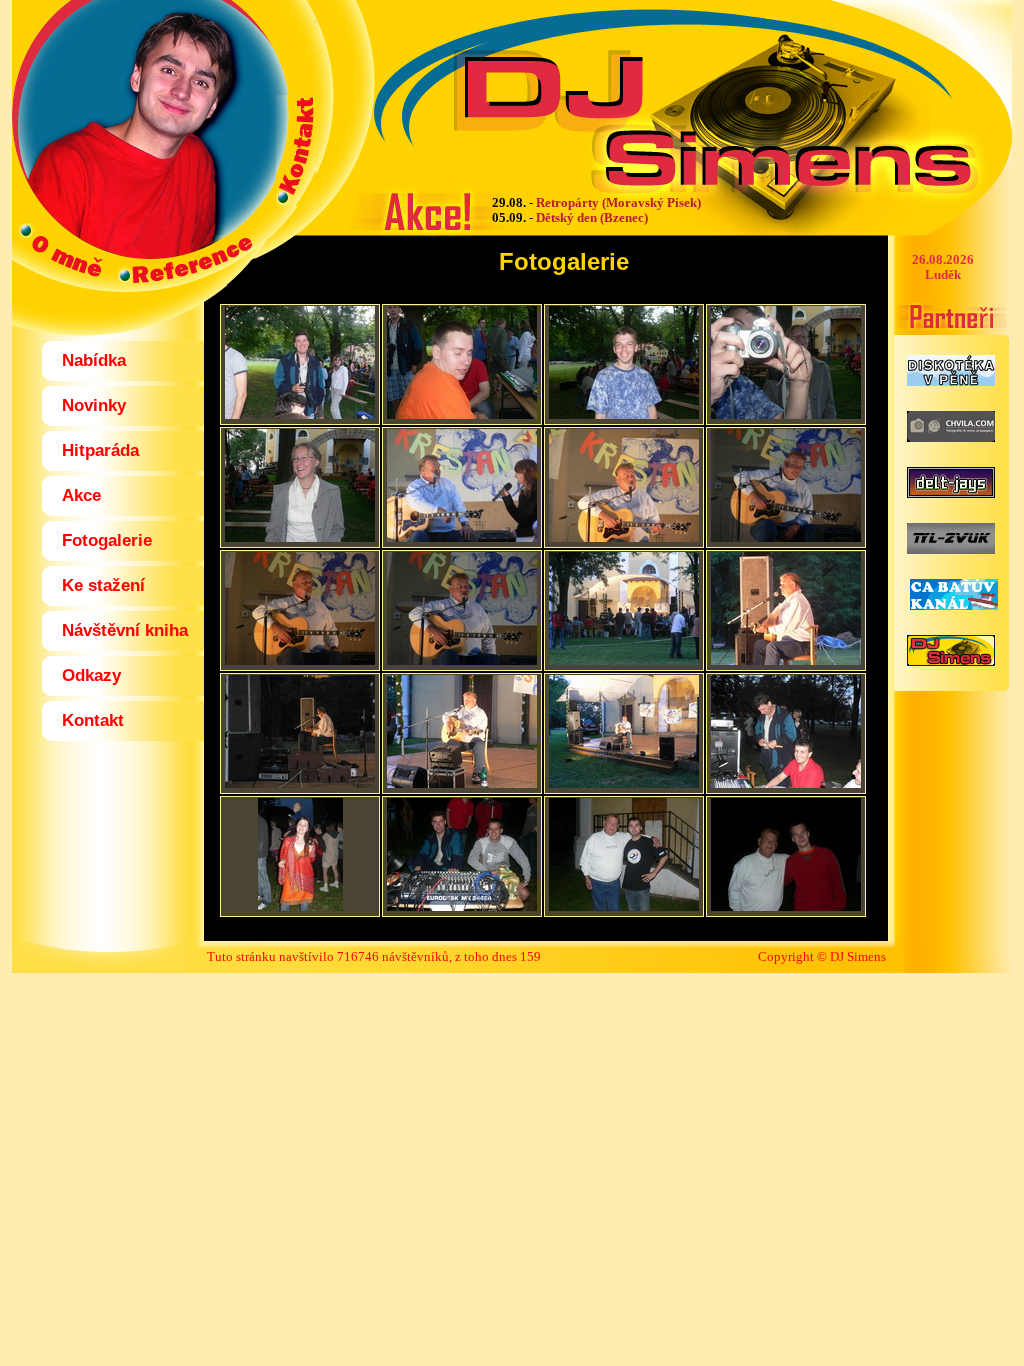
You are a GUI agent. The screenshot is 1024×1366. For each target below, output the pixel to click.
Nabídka (94, 360)
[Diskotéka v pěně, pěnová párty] (951, 380)
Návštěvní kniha (125, 630)
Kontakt (93, 720)
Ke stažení (103, 585)
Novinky (94, 405)
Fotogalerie (107, 540)
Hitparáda (100, 450)
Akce (81, 495)
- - (596, 210)
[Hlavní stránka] (142, 112)
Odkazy (91, 675)
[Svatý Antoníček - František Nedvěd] (300, 415)
